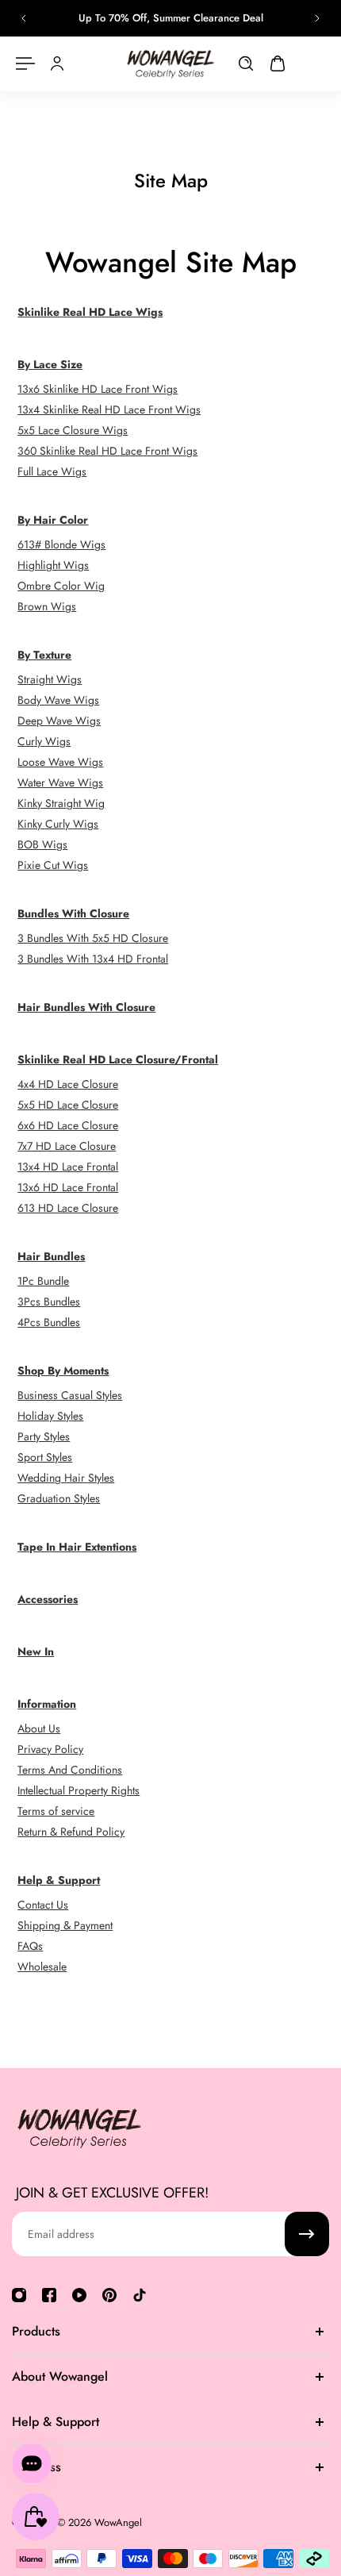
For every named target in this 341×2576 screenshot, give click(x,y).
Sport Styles (45, 1457)
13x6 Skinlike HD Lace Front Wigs (98, 389)
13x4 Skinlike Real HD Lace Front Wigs (109, 409)
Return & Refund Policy (71, 1832)
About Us (39, 1728)
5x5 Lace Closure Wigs (73, 430)
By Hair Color (53, 520)
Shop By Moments (63, 1371)
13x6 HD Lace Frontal (68, 1187)
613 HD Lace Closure (68, 1208)
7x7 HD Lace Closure (67, 1146)
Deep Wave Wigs (59, 721)
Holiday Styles (50, 1416)
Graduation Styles (59, 1498)
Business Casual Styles (70, 1395)
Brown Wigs (47, 606)
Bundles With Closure (73, 913)
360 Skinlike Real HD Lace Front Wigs (107, 451)
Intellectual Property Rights (79, 1790)
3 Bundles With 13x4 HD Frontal (93, 959)
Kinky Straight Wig (61, 803)
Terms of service (56, 1811)
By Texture (44, 655)
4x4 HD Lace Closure (68, 1084)
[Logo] (170, 64)
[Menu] (25, 63)
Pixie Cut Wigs (53, 865)
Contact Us (43, 1905)
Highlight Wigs (53, 565)
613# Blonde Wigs (61, 544)
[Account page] (57, 63)
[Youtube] (79, 2295)
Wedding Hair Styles (66, 1478)
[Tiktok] (140, 2295)
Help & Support (59, 1880)
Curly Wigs (44, 741)
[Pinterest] (109, 2295)
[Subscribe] (307, 2234)
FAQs (30, 1946)
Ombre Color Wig (61, 586)
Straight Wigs (50, 679)
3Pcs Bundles (49, 1301)
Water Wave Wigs (60, 782)
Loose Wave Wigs (60, 762)
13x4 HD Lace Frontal (68, 1167)
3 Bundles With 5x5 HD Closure (93, 938)
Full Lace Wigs (52, 471)
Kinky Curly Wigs (58, 824)
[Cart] (278, 63)
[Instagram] (19, 2295)
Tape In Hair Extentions (77, 1547)
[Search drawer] (246, 63)
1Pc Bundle (43, 1281)
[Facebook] (49, 2295)
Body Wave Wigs (58, 700)
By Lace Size (50, 364)
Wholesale (42, 1967)
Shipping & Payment (65, 1925)
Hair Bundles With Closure (86, 1007)
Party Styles (44, 1436)
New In (36, 1651)
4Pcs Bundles (49, 1322)
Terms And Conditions (70, 1770)
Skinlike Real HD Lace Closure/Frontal (118, 1059)
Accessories (48, 1599)
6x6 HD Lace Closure (68, 1125)
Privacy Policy (50, 1749)
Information (47, 1704)
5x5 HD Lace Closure (68, 1105)
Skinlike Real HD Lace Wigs (90, 312)
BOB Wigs (42, 844)
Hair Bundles (51, 1256)
